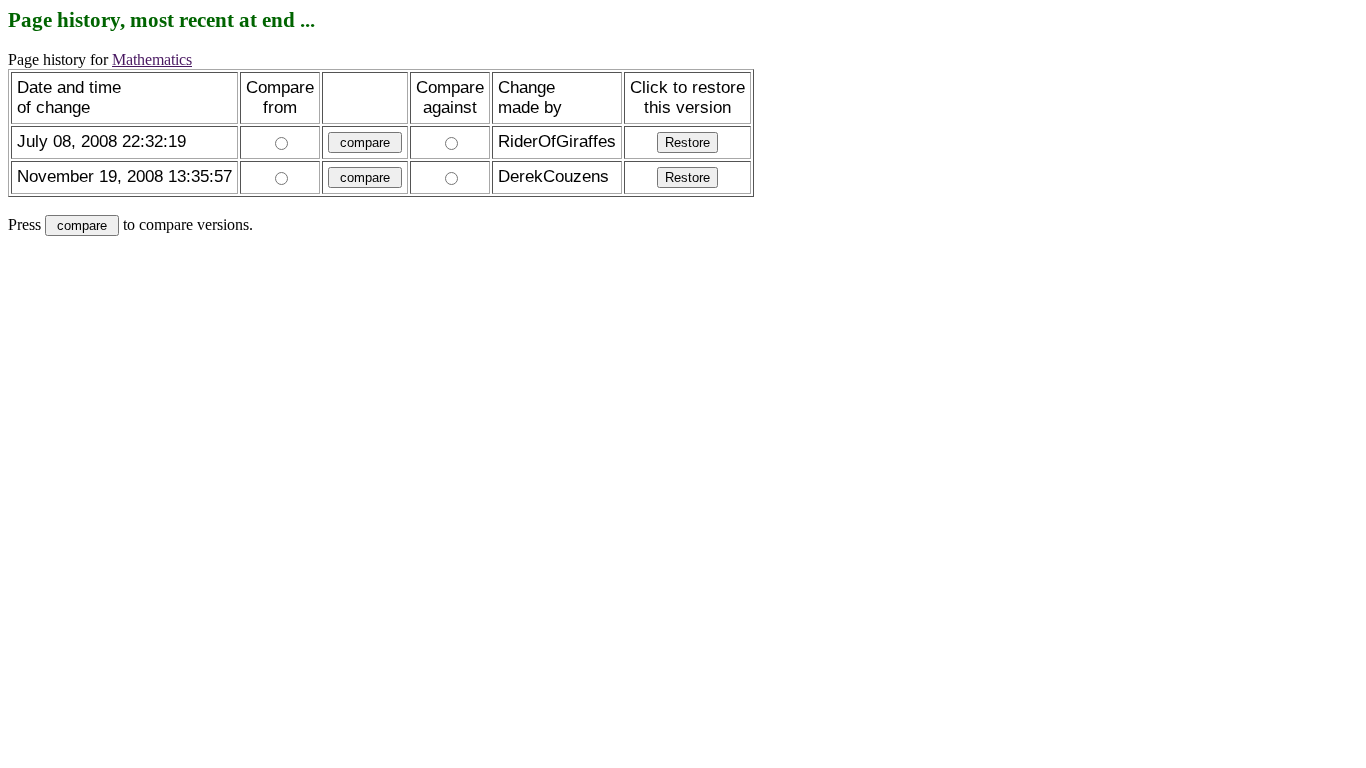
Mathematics (152, 59)
